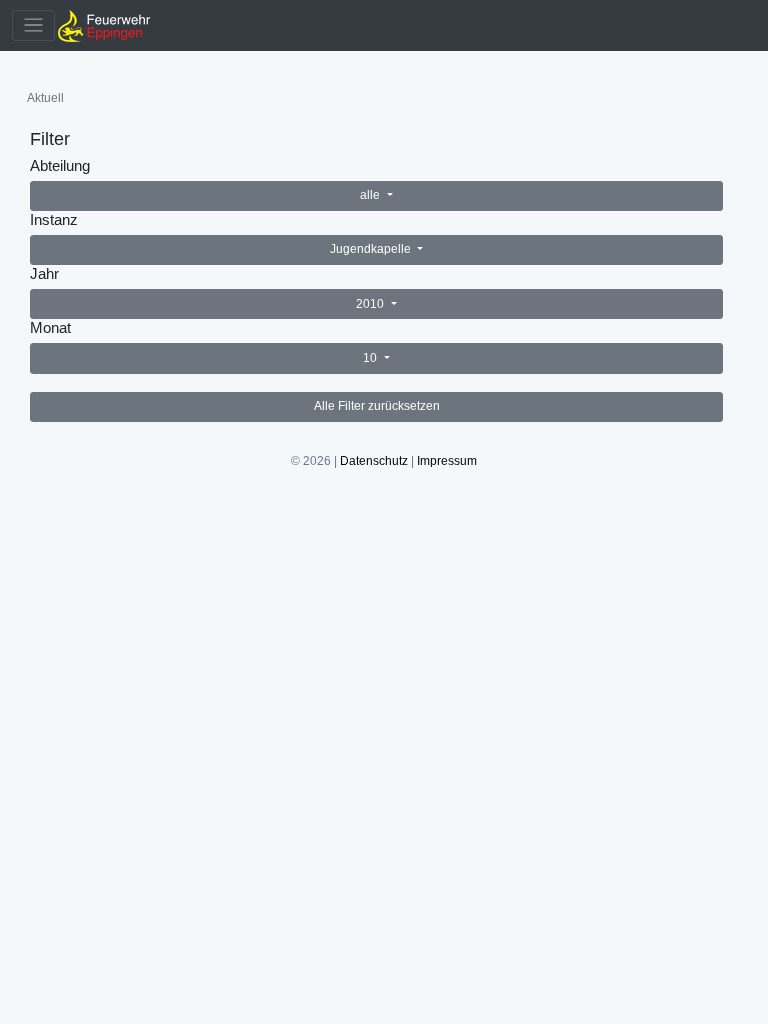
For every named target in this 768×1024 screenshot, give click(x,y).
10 (371, 358)
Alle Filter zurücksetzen (377, 406)
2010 (371, 304)
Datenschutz (374, 461)
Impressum (447, 461)
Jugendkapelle (372, 249)
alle (371, 195)
